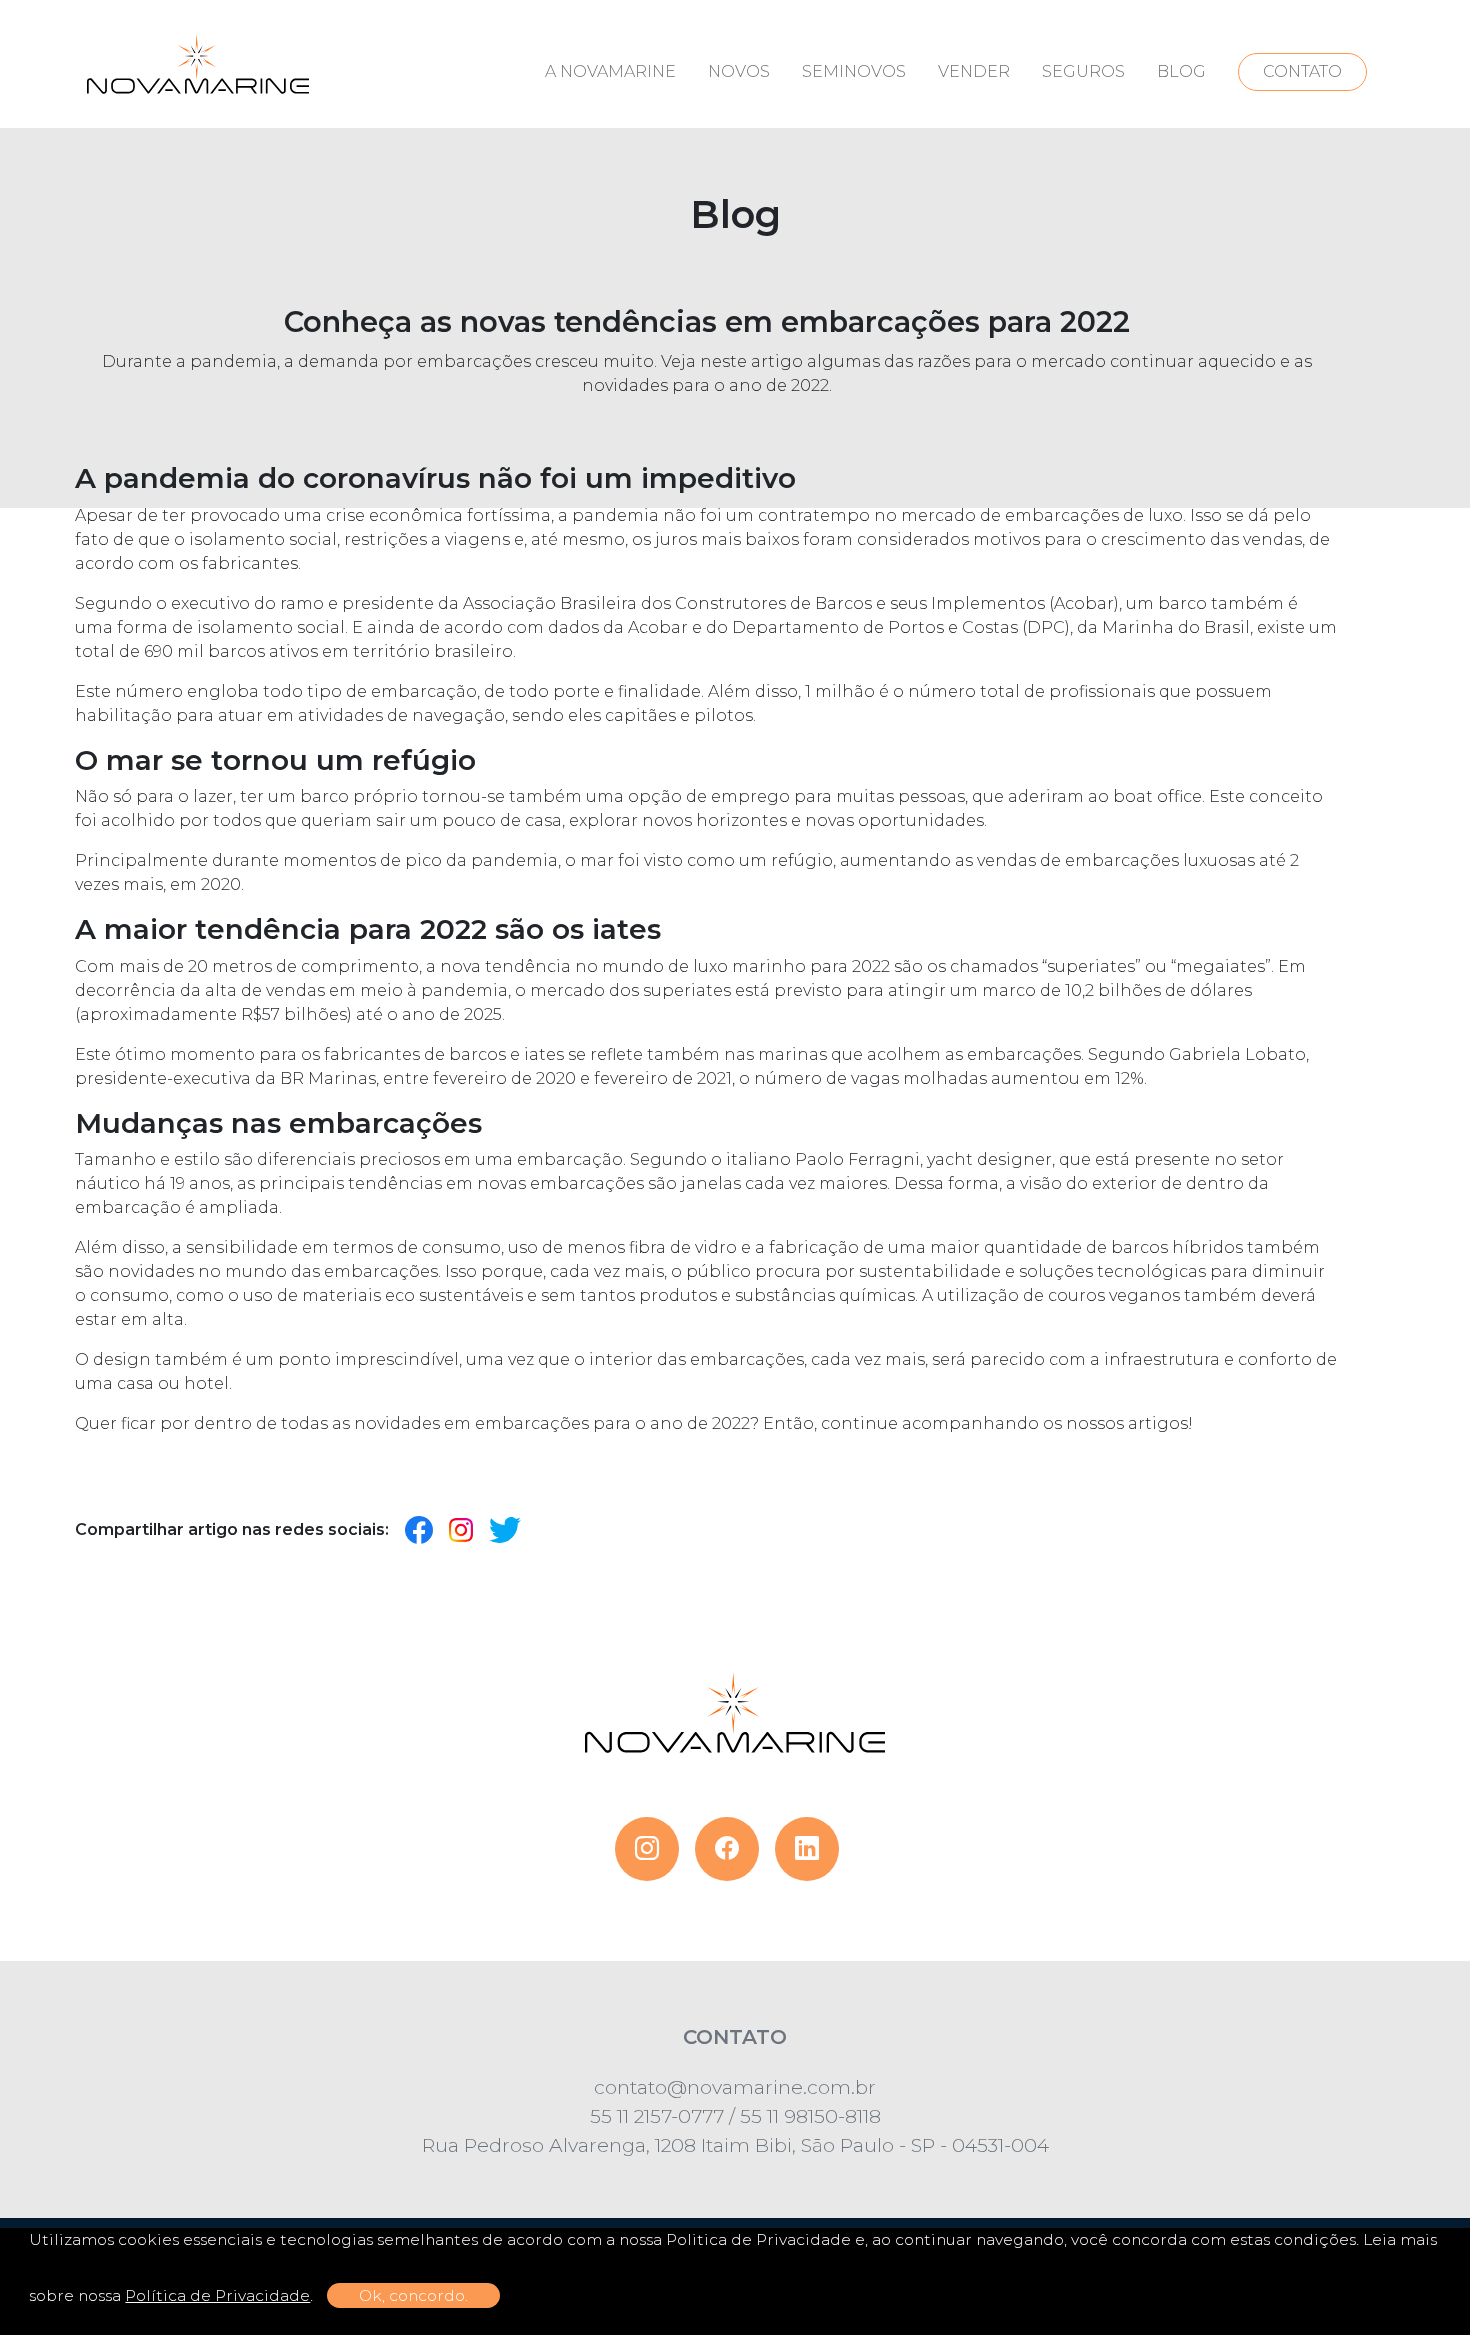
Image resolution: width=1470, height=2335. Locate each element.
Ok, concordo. (413, 2295)
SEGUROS (1083, 71)
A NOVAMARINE (610, 71)
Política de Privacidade (217, 2295)
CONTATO (1302, 71)
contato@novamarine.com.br (735, 2087)
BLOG (1181, 71)
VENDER (974, 71)
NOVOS (739, 71)
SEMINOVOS (854, 71)
